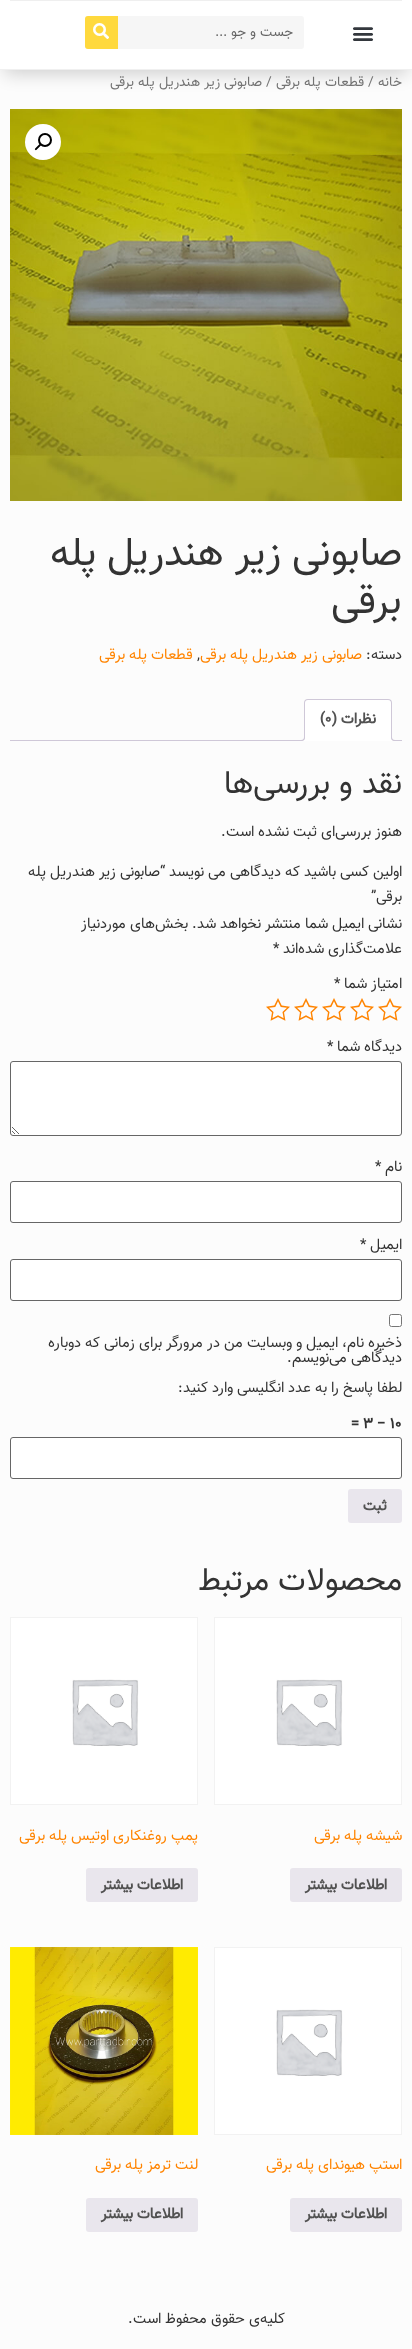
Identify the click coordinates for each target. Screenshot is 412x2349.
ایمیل (381, 1245)
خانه (390, 82)
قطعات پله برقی (320, 82)
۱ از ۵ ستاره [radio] (390, 1010)
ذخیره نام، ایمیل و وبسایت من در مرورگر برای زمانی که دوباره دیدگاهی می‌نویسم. (225, 1351)
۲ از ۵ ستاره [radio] (362, 1010)
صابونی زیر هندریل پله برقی (281, 655)
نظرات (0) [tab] (348, 719)
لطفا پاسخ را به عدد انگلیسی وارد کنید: (290, 1388)
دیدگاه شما (364, 1047)
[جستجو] (101, 32)
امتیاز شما (368, 984)
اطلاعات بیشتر (346, 1885)
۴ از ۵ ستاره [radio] (306, 1010)
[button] (362, 32)
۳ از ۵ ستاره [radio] (334, 1010)
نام (388, 1167)
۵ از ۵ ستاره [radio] (278, 1010)
